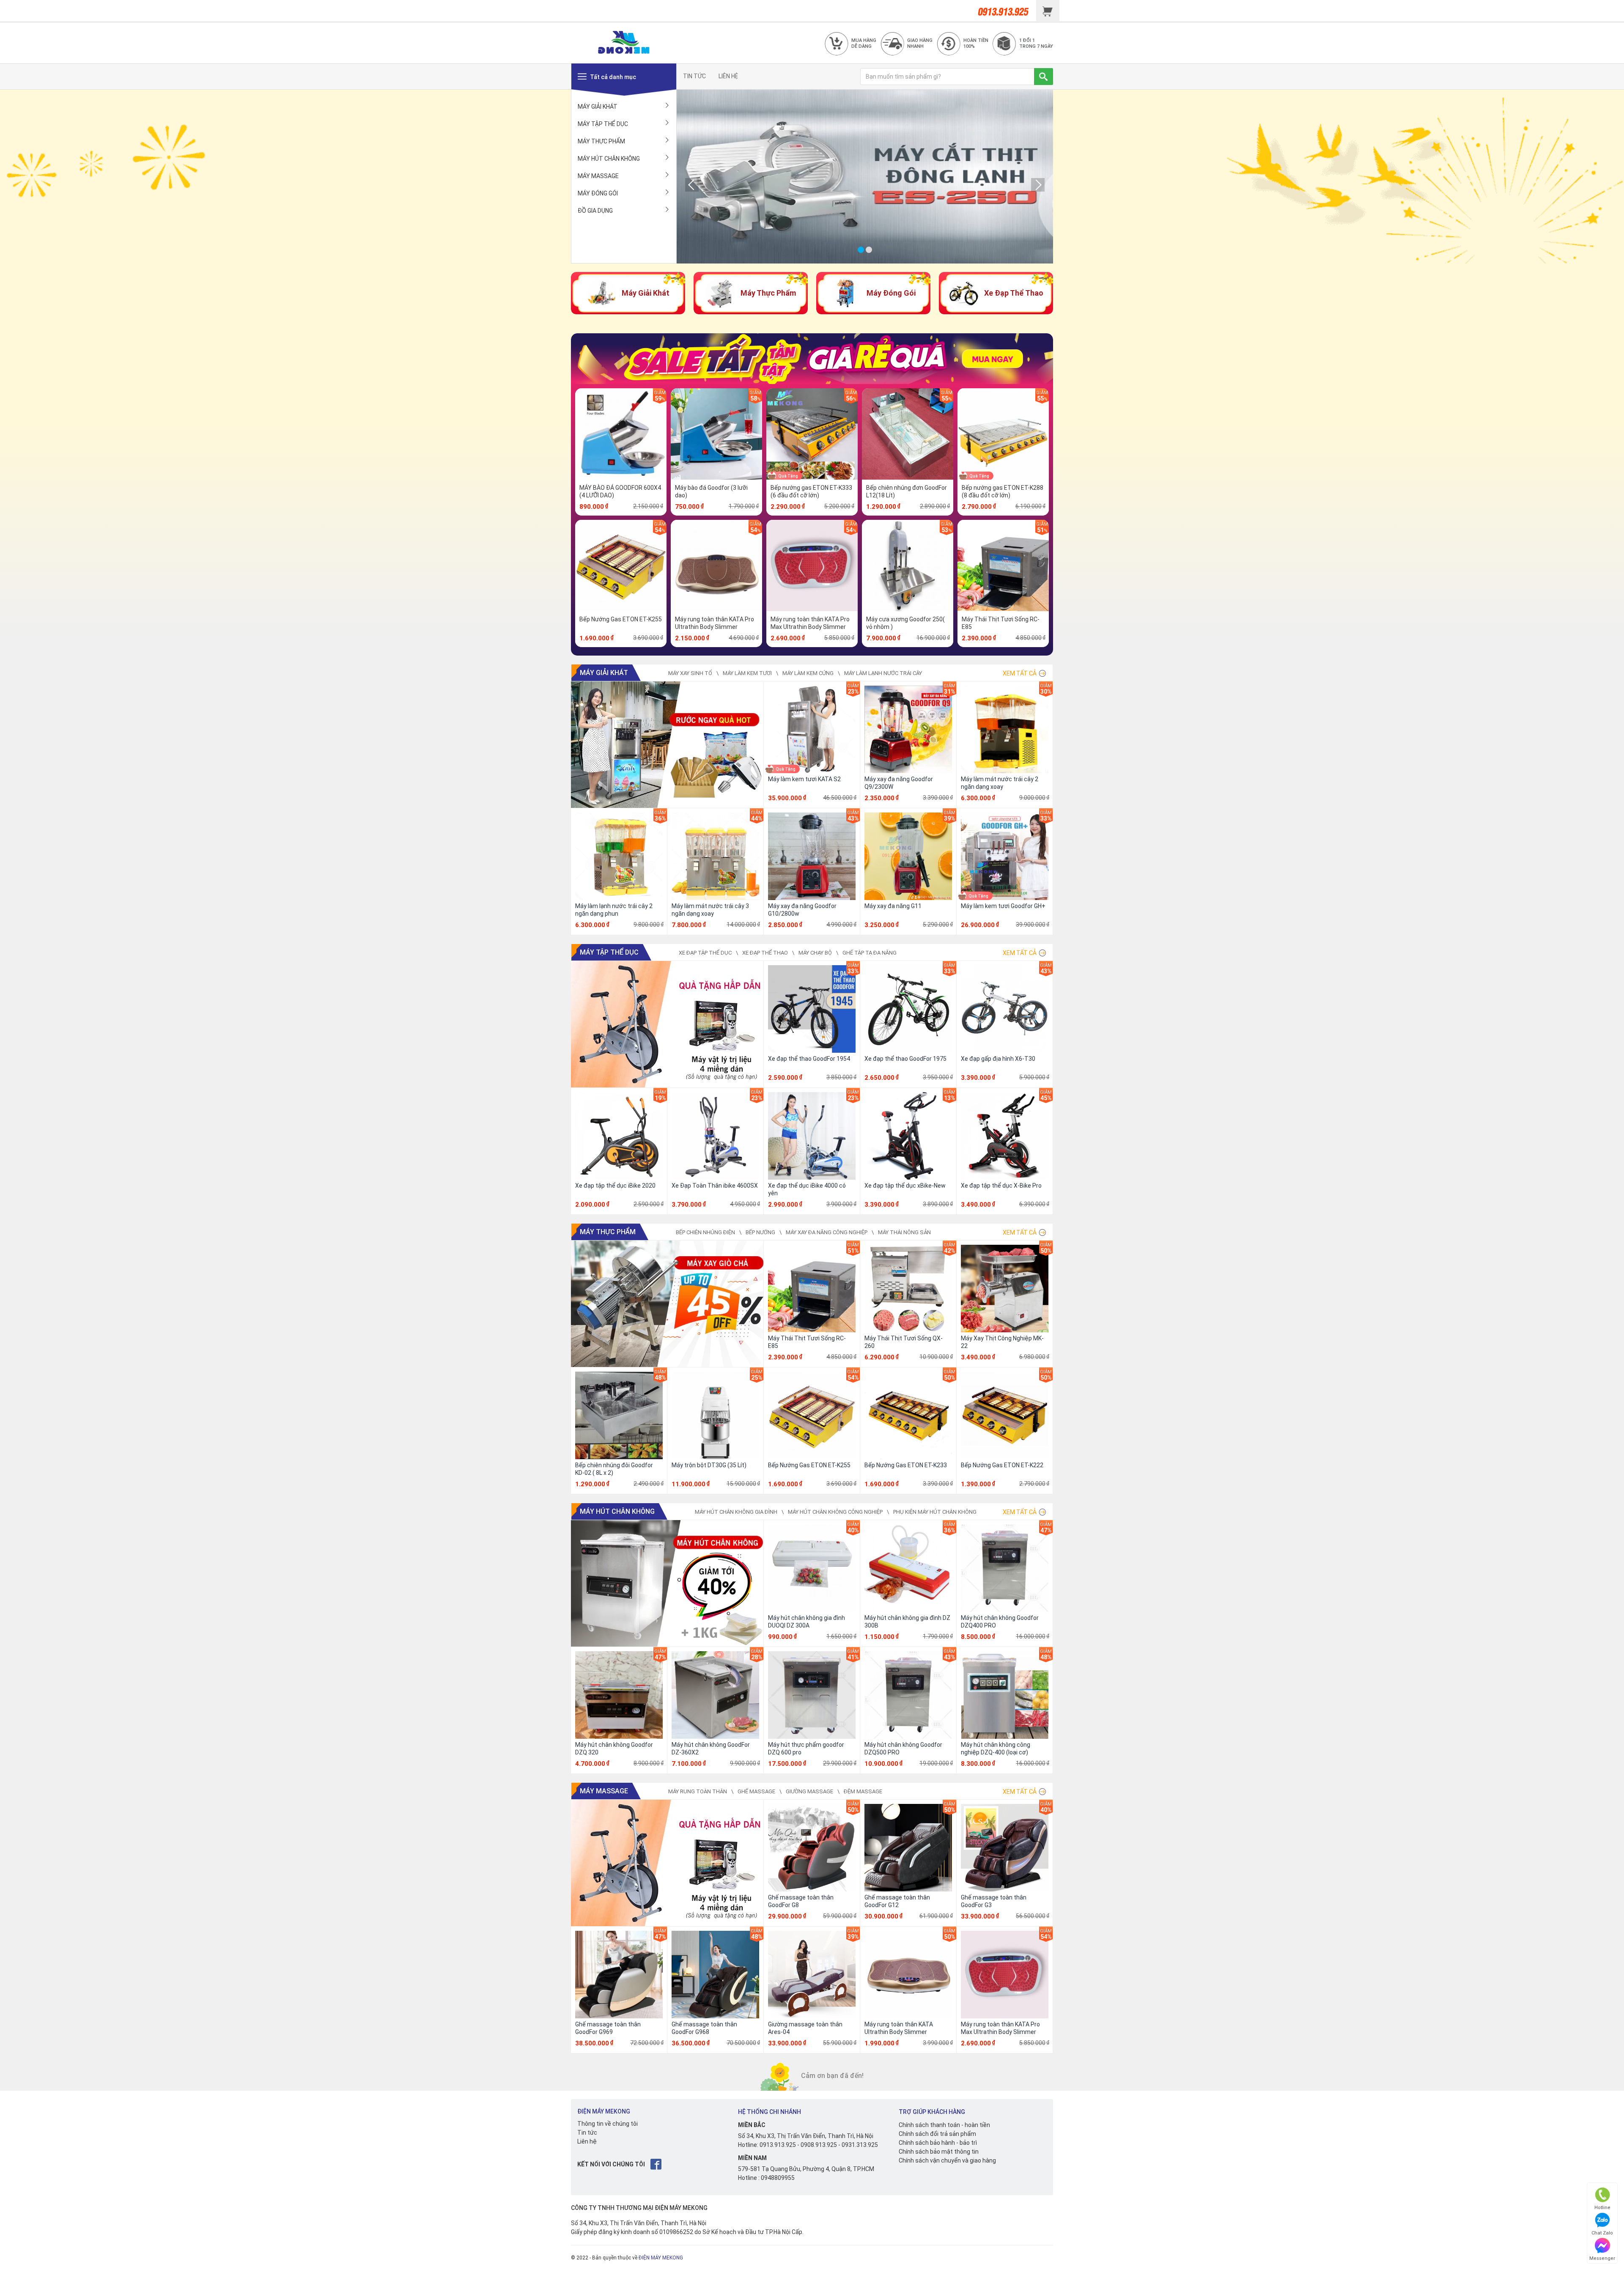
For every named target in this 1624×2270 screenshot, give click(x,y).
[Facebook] (657, 2164)
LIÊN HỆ (728, 76)
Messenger (1602, 2258)
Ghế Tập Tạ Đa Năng (870, 953)
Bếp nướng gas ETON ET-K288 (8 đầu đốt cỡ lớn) (1003, 491)
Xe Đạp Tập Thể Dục (705, 953)
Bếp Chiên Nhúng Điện (705, 1232)
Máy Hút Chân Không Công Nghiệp (835, 1512)
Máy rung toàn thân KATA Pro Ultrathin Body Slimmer (715, 623)
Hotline (1602, 2208)
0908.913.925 (819, 2145)
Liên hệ (587, 2141)
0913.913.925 (778, 2145)
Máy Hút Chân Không (609, 159)
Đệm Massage (863, 1791)
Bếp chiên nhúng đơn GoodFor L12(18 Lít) (907, 491)
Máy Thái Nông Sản (904, 1232)
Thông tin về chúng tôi (608, 2124)
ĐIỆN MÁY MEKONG (661, 2258)
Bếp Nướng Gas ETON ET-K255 (621, 619)
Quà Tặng (788, 476)
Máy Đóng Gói (598, 193)
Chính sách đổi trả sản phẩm (937, 2134)
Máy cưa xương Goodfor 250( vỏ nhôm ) (905, 623)
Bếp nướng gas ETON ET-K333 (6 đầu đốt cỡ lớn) (811, 491)
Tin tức (587, 2133)
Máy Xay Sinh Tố (690, 673)
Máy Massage (598, 176)
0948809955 (778, 2178)
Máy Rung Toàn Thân (698, 1791)
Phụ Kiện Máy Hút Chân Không (935, 1512)
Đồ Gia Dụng (595, 211)
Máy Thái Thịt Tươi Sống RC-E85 (1001, 623)
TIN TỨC (694, 76)
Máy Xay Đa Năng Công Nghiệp (827, 1232)
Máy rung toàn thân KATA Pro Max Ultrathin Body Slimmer (810, 623)
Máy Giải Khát (598, 107)
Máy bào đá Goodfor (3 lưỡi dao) (711, 491)
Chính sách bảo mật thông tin (939, 2152)
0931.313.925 (860, 2145)
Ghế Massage (756, 1791)
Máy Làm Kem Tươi (747, 673)
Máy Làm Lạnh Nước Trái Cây (883, 673)
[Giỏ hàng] (1048, 11)
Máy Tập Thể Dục (603, 124)
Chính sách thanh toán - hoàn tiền (944, 2125)
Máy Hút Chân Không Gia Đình (736, 1512)
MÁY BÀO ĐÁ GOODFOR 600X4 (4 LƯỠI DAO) (620, 491)
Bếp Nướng (760, 1232)
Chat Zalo (1602, 2233)
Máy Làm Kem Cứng (808, 673)
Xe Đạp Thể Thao (765, 953)
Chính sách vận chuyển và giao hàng (947, 2160)
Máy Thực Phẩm (601, 141)
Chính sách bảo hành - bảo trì (938, 2143)
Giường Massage (809, 1791)
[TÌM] (1044, 77)
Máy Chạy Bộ (815, 953)
